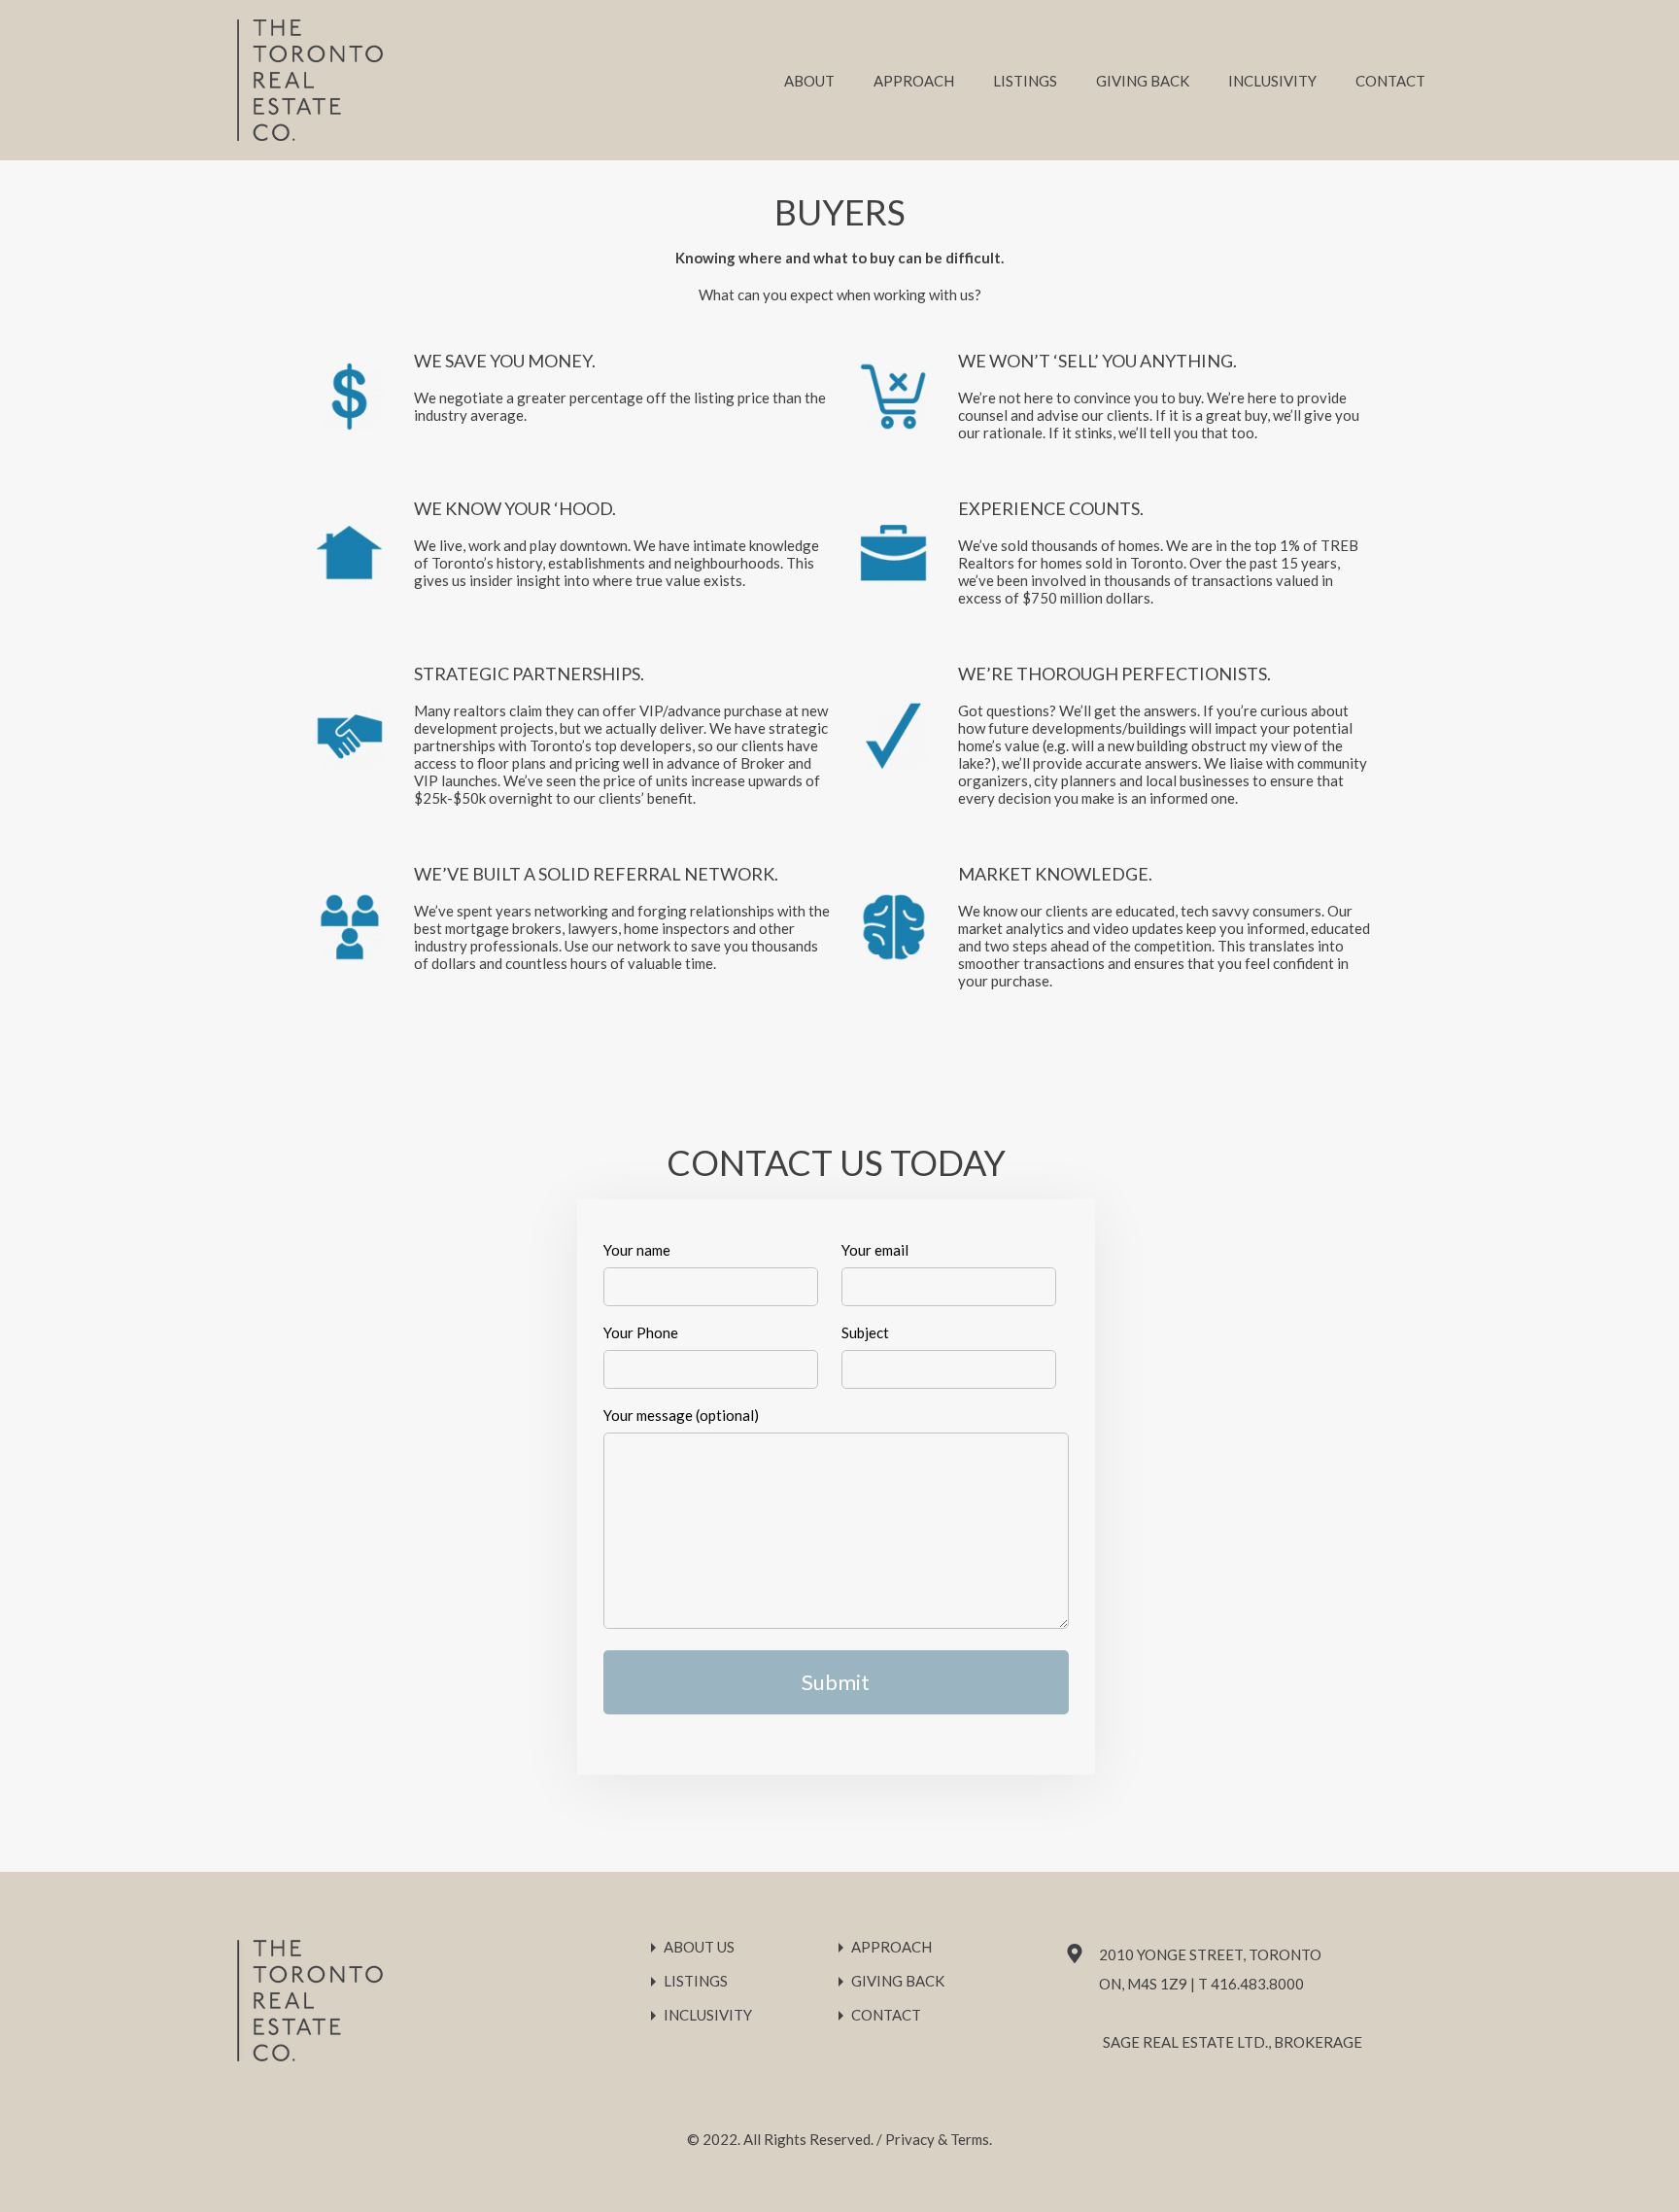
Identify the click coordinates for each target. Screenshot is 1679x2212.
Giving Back (1143, 81)
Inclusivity (1272, 81)
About (809, 81)
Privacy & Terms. (939, 2139)
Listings (1025, 81)
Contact (1390, 81)
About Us (699, 1947)
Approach (914, 81)
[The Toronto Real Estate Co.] (310, 132)
